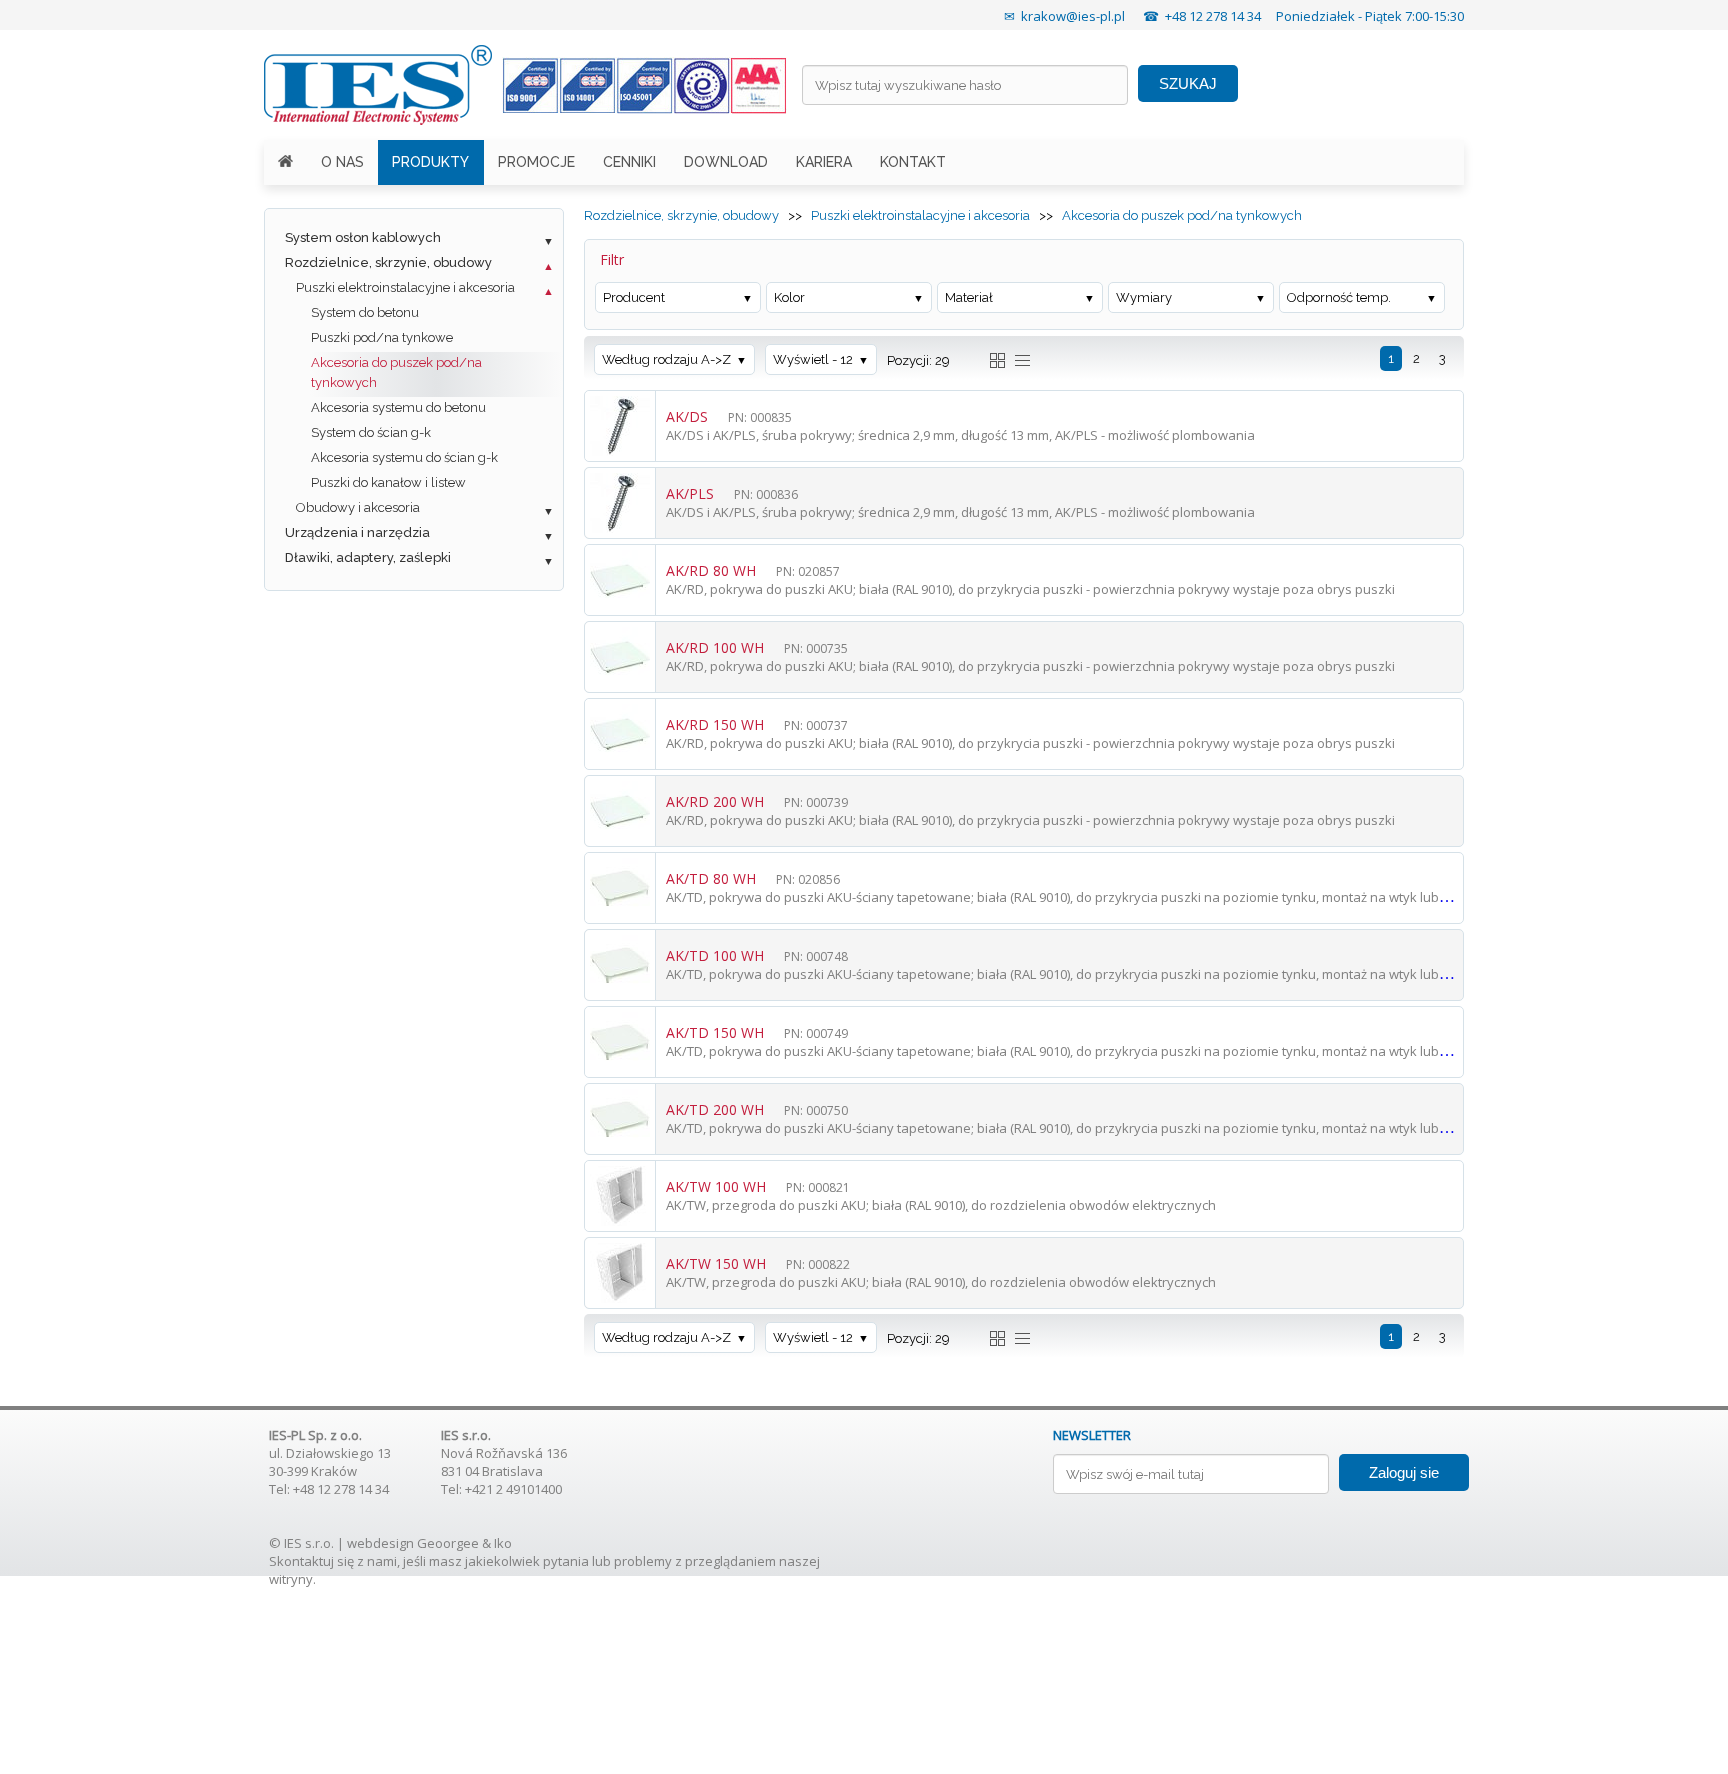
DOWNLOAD (726, 162)
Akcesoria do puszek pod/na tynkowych (396, 372)
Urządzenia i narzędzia (357, 532)
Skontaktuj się (311, 1561)
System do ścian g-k (371, 432)
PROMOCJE (536, 162)
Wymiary (1144, 297)
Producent (634, 297)
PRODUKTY (430, 162)
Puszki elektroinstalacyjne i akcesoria (405, 287)
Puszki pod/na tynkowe (382, 337)
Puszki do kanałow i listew (388, 482)
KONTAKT (913, 162)
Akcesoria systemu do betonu (398, 407)
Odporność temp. (1339, 297)
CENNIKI (629, 162)
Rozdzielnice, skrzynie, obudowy (388, 262)
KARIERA (824, 162)
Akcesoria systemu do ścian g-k (404, 457)
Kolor (789, 297)
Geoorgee (448, 1543)
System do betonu (365, 312)
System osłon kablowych (363, 237)
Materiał (969, 297)
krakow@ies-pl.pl (1073, 16)
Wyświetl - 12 (813, 359)
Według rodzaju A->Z (666, 359)
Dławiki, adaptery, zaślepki (368, 557)
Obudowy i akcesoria (358, 507)
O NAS (342, 162)
